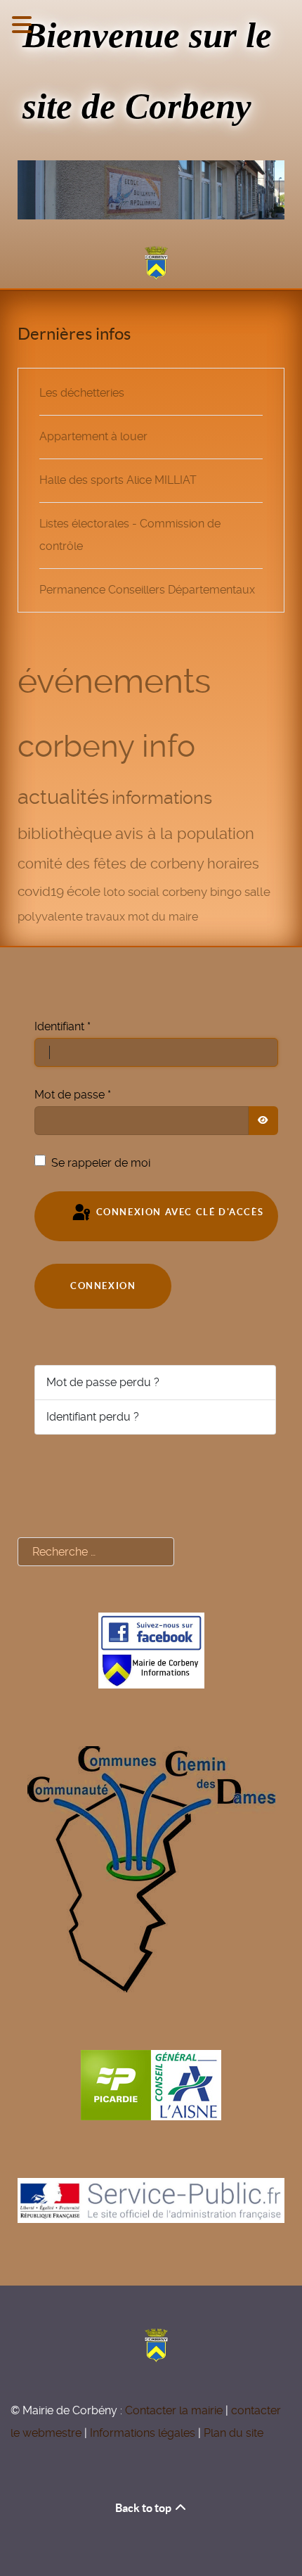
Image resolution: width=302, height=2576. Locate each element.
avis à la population (185, 833)
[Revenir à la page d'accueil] (151, 263)
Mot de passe (73, 1095)
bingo (226, 892)
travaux (105, 917)
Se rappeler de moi (101, 1163)
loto (114, 892)
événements (114, 681)
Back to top (144, 2508)
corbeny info (106, 746)
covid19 (41, 891)
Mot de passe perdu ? (103, 1382)
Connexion (103, 1286)
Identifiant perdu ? (93, 1417)
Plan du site (234, 2433)
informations (162, 798)
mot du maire (163, 917)
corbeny (185, 892)
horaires (233, 864)
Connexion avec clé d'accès (178, 1212)
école (84, 892)
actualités (63, 797)
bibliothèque (65, 833)
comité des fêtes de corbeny (111, 864)
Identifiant (63, 1026)
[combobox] (96, 1552)
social (144, 892)
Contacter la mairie (174, 2410)
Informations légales (143, 2433)
